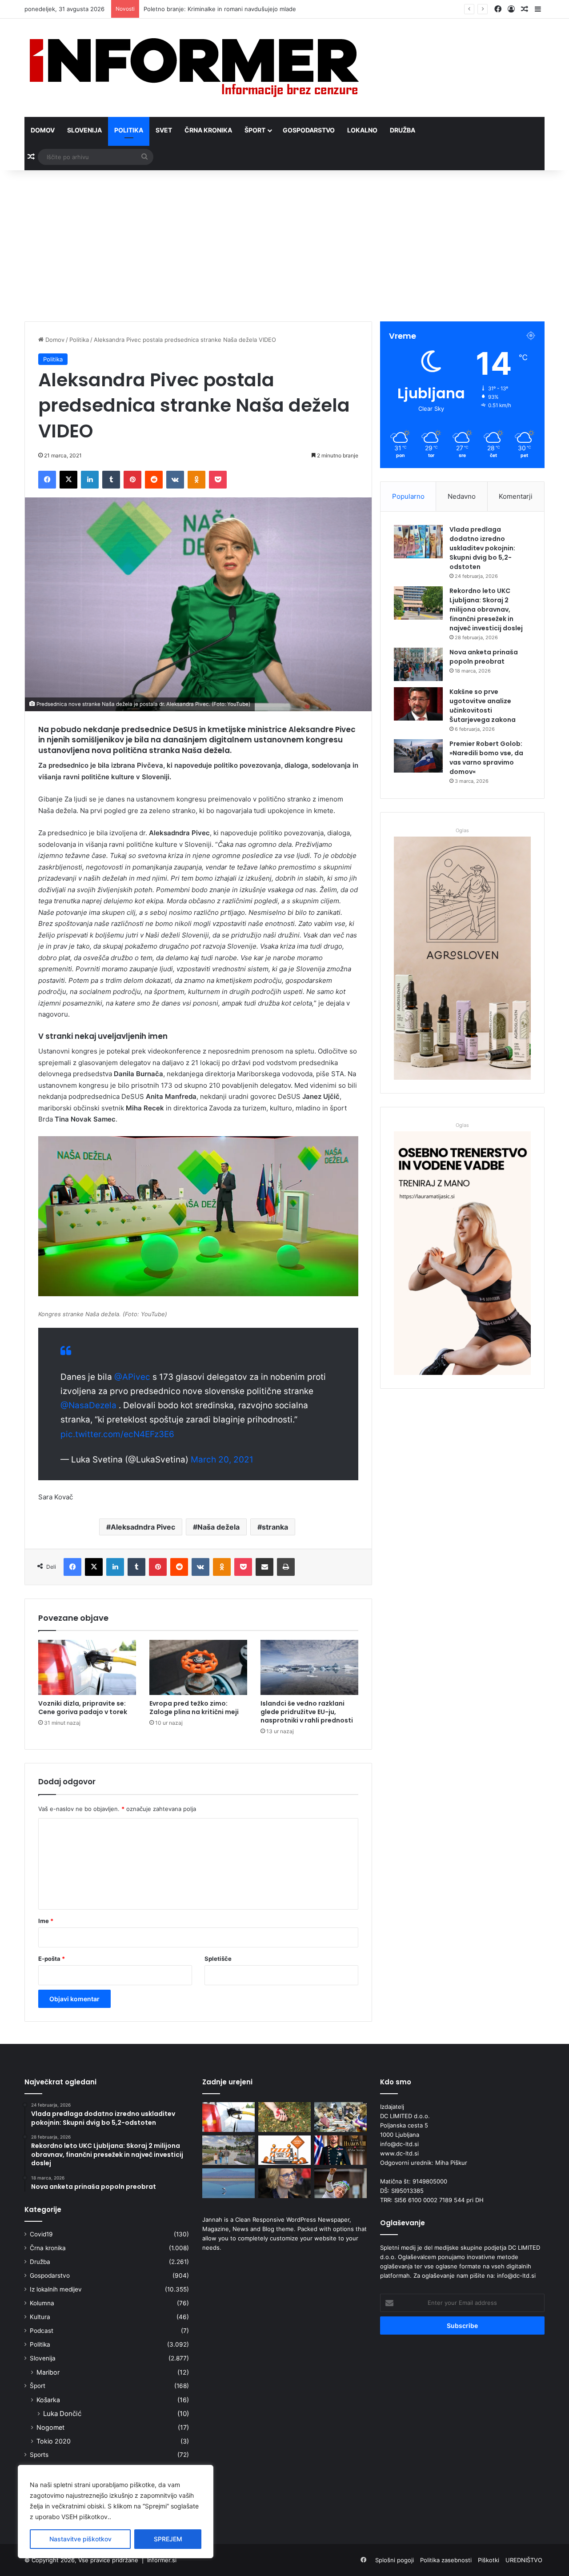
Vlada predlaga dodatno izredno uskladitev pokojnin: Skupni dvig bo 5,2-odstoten (482, 548)
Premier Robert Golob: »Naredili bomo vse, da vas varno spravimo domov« (486, 758)
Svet (164, 130)
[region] (116, 2512)
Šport (255, 130)
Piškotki (489, 2560)
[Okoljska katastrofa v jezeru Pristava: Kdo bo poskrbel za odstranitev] (228, 2183)
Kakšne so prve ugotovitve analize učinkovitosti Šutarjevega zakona (483, 706)
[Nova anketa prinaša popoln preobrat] (418, 664)
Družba (403, 130)
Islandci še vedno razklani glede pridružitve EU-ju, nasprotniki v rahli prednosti (307, 1712)
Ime (46, 1921)
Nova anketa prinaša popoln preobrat (484, 657)
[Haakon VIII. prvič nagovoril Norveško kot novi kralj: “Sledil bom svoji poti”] (341, 2150)
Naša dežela (218, 1527)
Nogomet (50, 2427)
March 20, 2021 (222, 1460)
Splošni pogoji (395, 2560)
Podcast (42, 2331)
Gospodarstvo (309, 130)
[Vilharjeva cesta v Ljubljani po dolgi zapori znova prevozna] (284, 2150)
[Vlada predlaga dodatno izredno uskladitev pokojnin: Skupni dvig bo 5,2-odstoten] (418, 542)
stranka (275, 1527)
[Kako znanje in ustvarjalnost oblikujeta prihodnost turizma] (284, 2183)
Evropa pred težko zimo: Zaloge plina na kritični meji (194, 1708)
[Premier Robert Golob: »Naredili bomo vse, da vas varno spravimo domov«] (418, 756)
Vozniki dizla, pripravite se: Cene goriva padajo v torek (83, 1708)
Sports (39, 2455)
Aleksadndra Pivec (143, 1527)
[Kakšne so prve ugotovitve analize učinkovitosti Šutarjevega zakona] (418, 704)
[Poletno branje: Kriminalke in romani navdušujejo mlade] (341, 2117)
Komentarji (516, 496)
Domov (43, 130)
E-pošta (52, 1959)
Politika (129, 130)
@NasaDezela (88, 1405)
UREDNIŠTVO (524, 2560)
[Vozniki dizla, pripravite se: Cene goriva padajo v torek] (87, 1667)
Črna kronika (208, 130)
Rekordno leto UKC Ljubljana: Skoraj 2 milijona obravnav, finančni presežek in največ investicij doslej (486, 609)
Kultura (40, 2317)
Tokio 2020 (54, 2441)
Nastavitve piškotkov (80, 2539)
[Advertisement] (284, 246)
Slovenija (84, 130)
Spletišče (218, 1959)
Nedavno (462, 496)
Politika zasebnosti (446, 2560)
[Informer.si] (194, 68)
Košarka (48, 2400)
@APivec (132, 1377)
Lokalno (362, 130)
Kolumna (42, 2303)
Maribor (48, 2372)
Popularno (408, 496)
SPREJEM (168, 2539)
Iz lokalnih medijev (56, 2289)
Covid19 (41, 2234)
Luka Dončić (62, 2414)
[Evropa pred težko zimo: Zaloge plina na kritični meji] (198, 1667)
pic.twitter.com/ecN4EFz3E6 (117, 1434)
